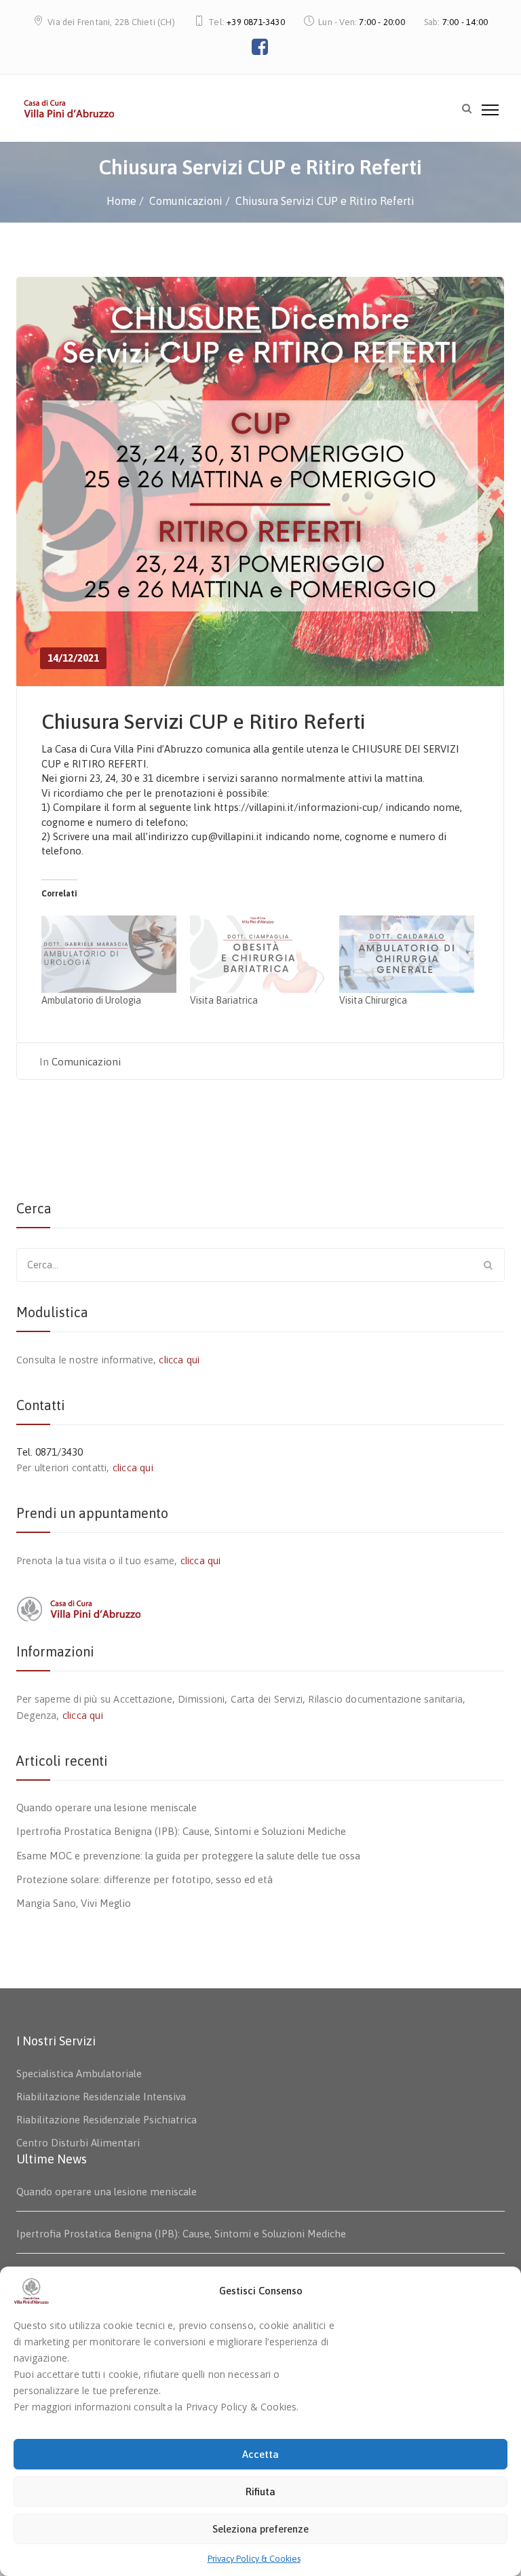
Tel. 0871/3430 (50, 1452)
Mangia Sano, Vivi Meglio (74, 1903)
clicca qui (179, 1360)
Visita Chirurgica (373, 1000)
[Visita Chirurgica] (407, 954)
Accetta (260, 2454)
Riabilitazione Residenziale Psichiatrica (107, 2120)
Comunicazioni (86, 1062)
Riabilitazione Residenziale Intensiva (101, 2097)
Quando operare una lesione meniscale (107, 1807)
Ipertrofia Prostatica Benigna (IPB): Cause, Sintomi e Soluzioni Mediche (181, 1831)
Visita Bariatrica (224, 1000)
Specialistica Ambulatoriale (79, 2073)
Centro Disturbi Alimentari (78, 2143)
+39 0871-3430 (256, 22)
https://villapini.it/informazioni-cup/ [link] (298, 807)
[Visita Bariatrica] (257, 954)
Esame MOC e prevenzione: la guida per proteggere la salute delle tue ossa (188, 1856)
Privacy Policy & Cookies (254, 2559)
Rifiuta (260, 2492)
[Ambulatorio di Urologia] (109, 954)
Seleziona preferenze (260, 2529)
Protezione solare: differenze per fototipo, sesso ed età (144, 1879)
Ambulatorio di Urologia (91, 1000)
